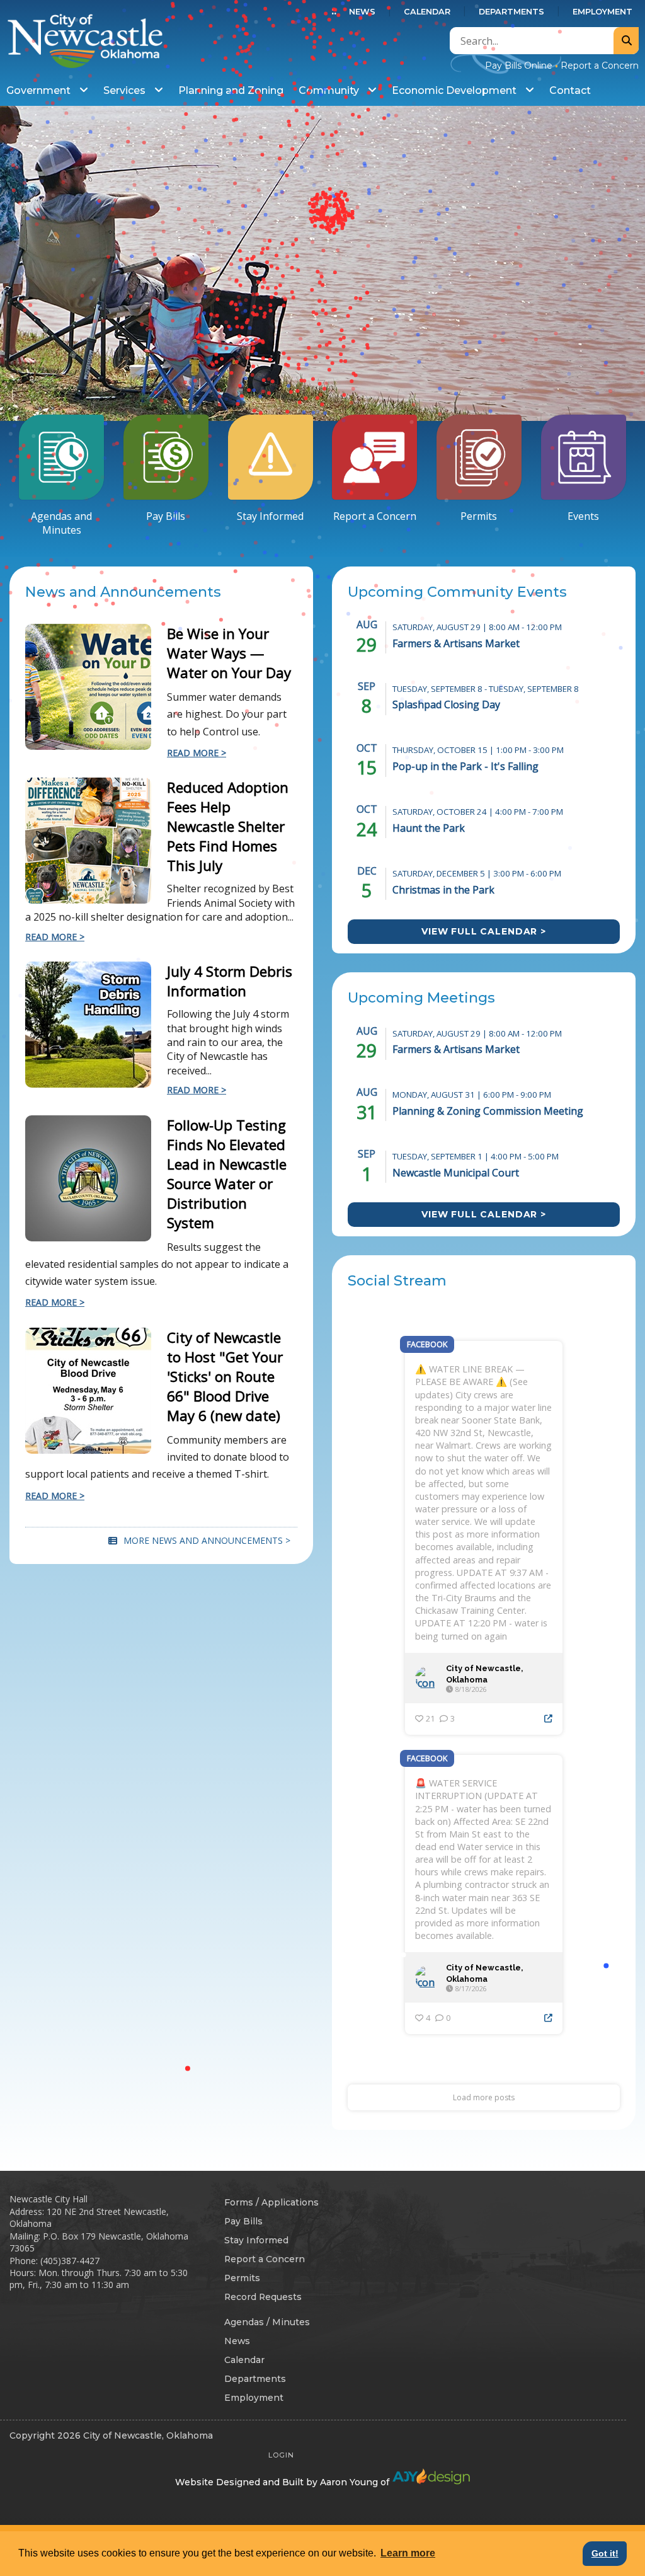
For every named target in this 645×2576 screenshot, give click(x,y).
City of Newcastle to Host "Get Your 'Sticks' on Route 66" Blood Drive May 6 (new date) (225, 1377)
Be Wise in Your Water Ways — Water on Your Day (229, 653)
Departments (511, 12)
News (362, 12)
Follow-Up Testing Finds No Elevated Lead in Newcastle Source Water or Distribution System (227, 1174)
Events (583, 516)
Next (636, 266)
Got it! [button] (605, 2553)
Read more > (55, 937)
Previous (9, 266)
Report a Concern (600, 66)
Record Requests (263, 2297)
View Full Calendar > (484, 931)
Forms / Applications (271, 2202)
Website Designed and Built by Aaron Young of (283, 2482)
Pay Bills (166, 516)
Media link (322, 263)
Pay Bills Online (519, 66)
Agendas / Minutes (267, 2322)
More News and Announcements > (207, 1540)
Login (281, 2455)
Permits (479, 516)
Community (330, 90)
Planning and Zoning (231, 90)
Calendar (427, 12)
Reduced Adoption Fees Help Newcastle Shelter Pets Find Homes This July (228, 826)
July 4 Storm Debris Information (230, 981)
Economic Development (455, 90)
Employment (602, 12)
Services (126, 90)
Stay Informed (270, 516)
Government (40, 90)
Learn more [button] (408, 2553)
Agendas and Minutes (61, 523)
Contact (570, 90)
